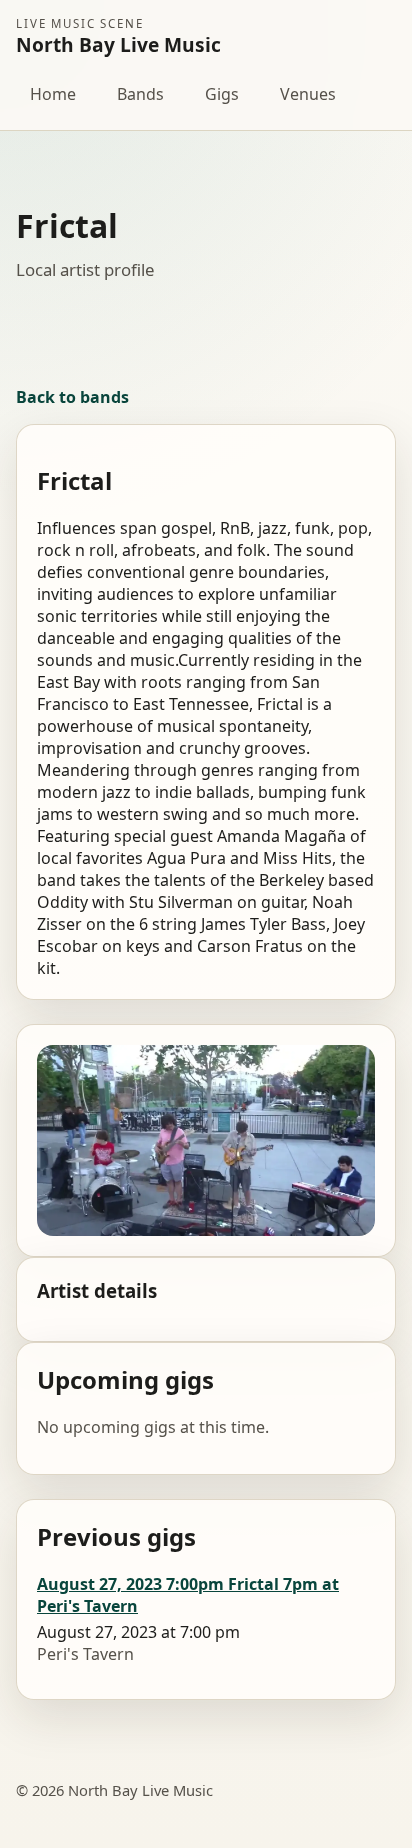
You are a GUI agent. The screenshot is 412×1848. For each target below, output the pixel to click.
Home (53, 94)
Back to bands (72, 397)
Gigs (222, 94)
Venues (308, 94)
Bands (140, 94)
